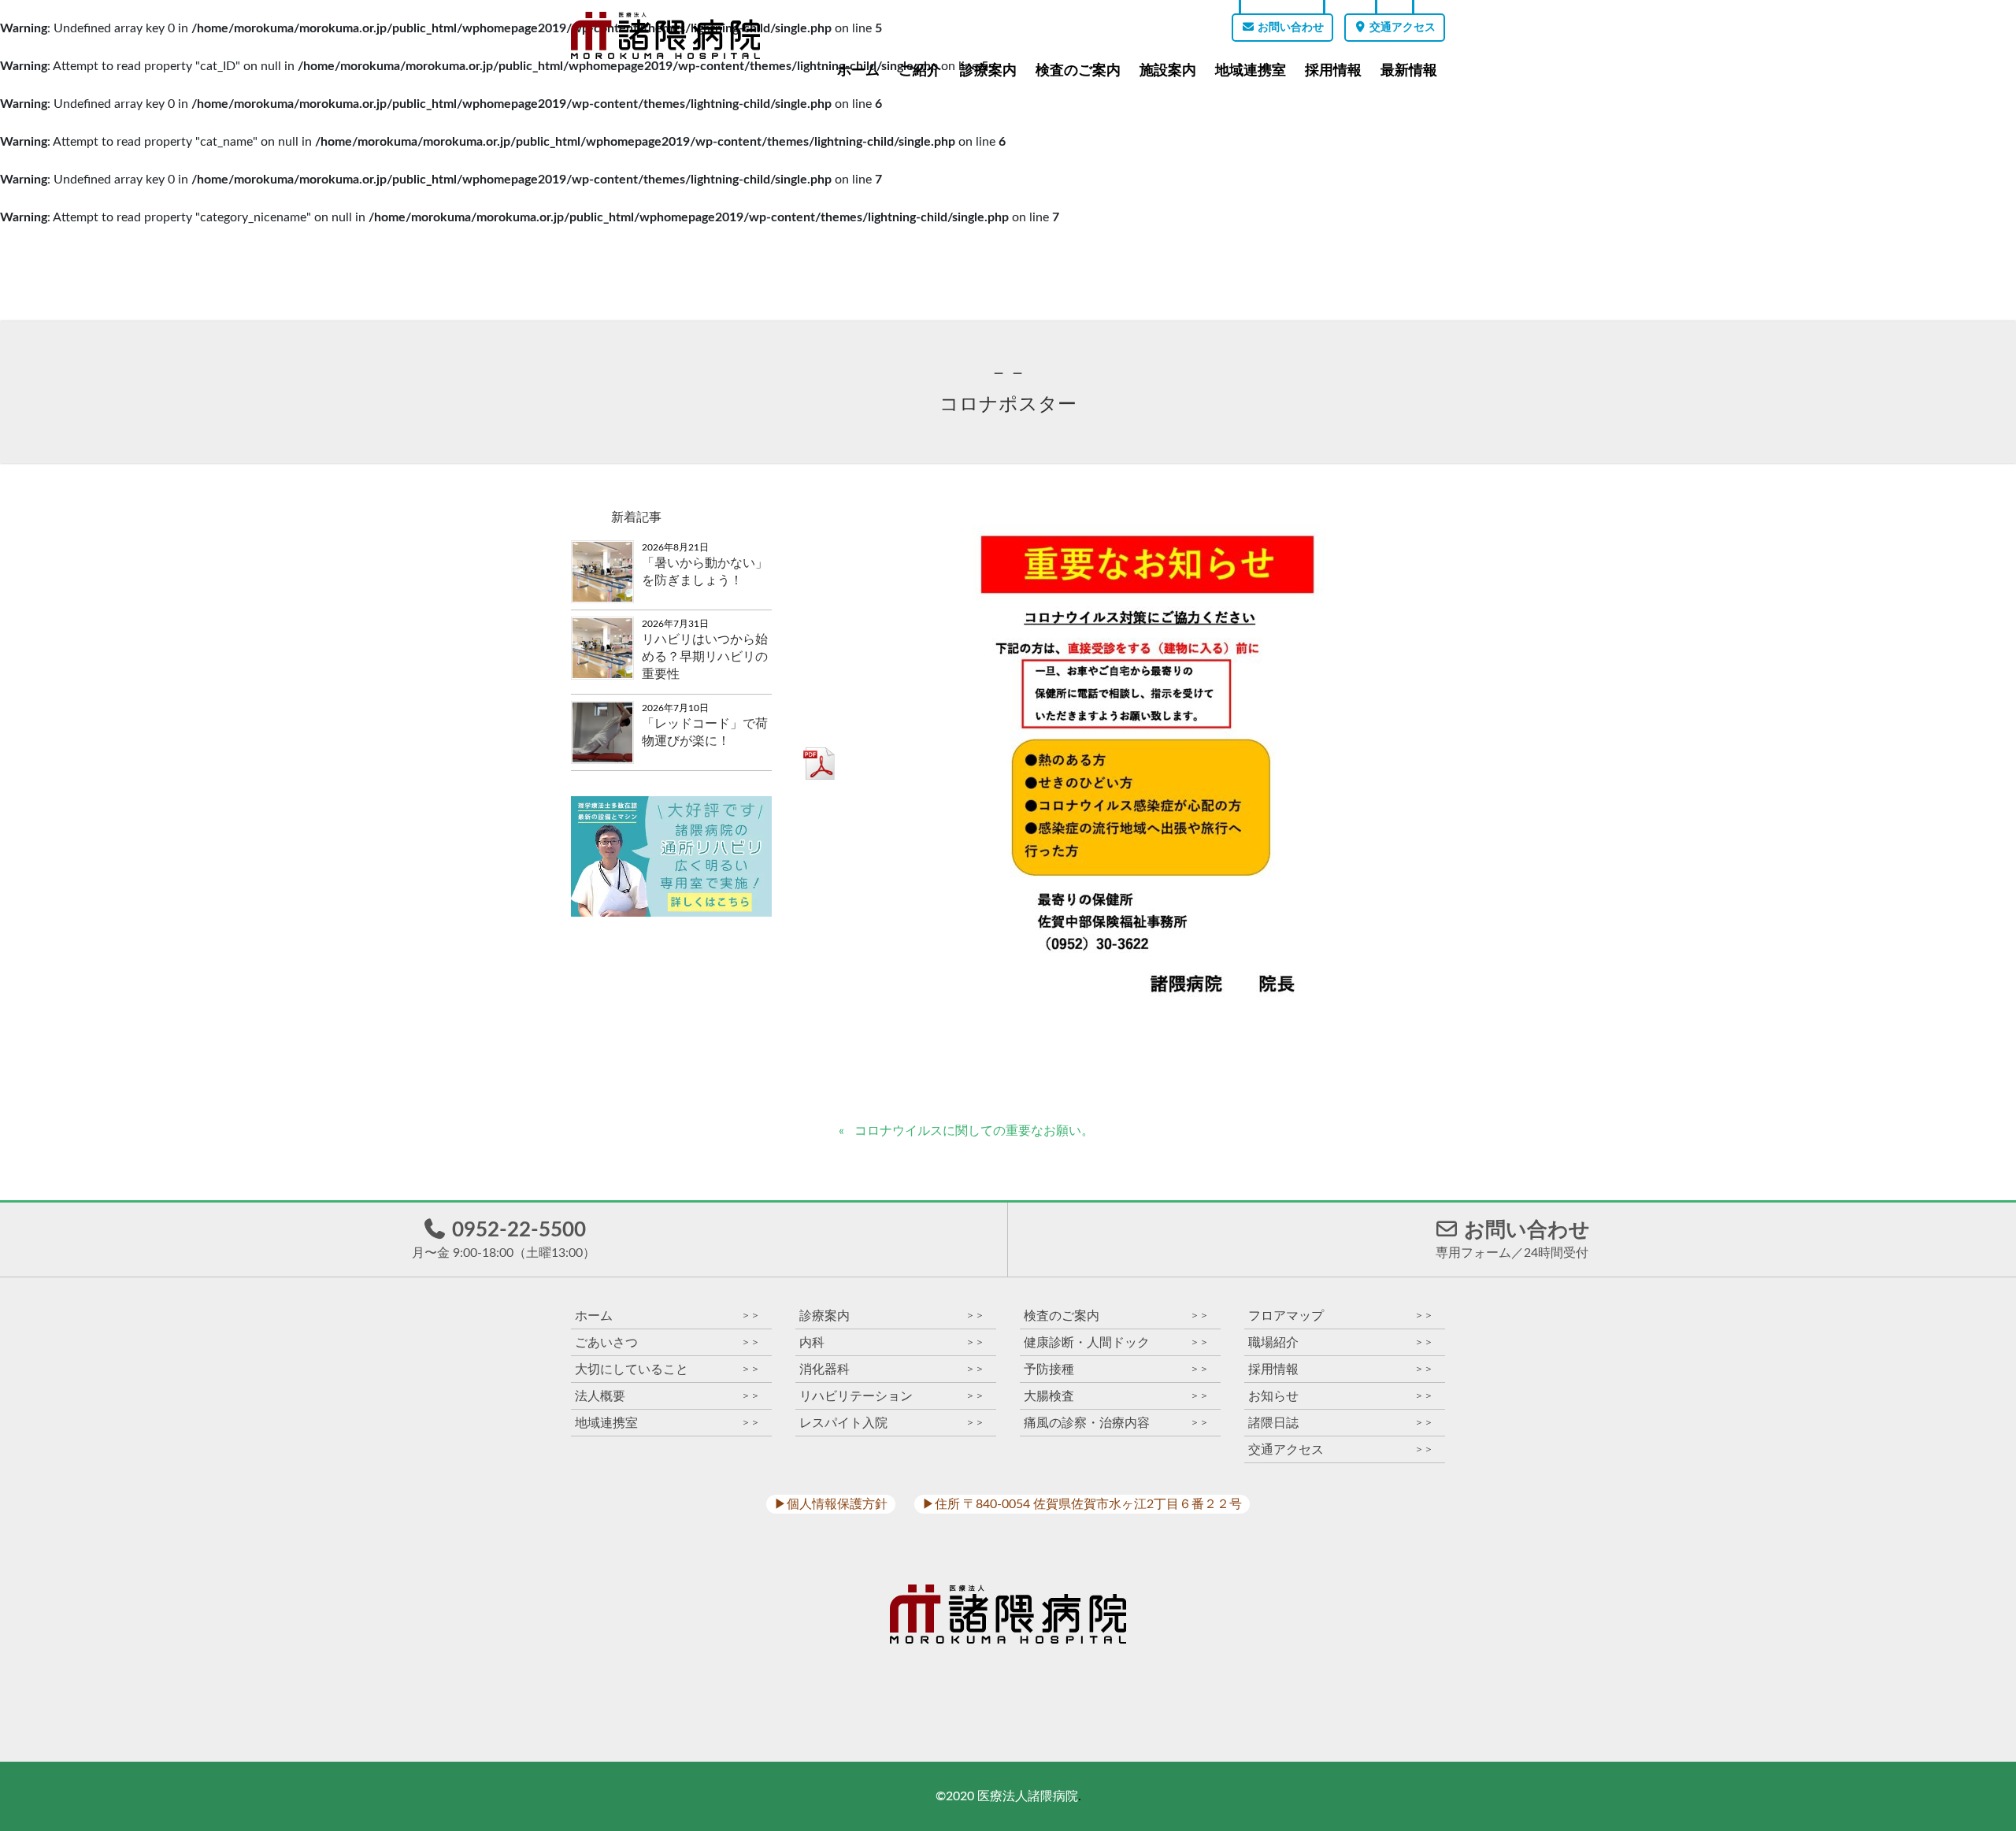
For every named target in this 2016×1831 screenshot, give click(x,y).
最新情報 (1409, 70)
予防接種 (1116, 1369)
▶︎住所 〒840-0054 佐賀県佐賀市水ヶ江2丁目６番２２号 (1082, 1504)
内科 (892, 1342)
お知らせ (1341, 1396)
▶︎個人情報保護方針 (831, 1504)
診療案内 (988, 70)
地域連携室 (1251, 70)
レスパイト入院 (892, 1423)
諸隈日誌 (1341, 1423)
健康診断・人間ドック (1116, 1342)
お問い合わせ (1290, 28)
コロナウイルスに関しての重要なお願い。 (974, 1131)
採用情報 (1333, 70)
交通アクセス (1401, 28)
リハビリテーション (892, 1396)
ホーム (858, 70)
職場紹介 (1341, 1342)
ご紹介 (920, 70)
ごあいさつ (667, 1342)
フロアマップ (1341, 1316)
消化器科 (892, 1369)
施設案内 (1168, 70)
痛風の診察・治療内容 (1116, 1423)
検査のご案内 (1078, 70)
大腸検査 (1116, 1396)
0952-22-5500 (504, 1240)
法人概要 (667, 1396)
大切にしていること (667, 1369)
